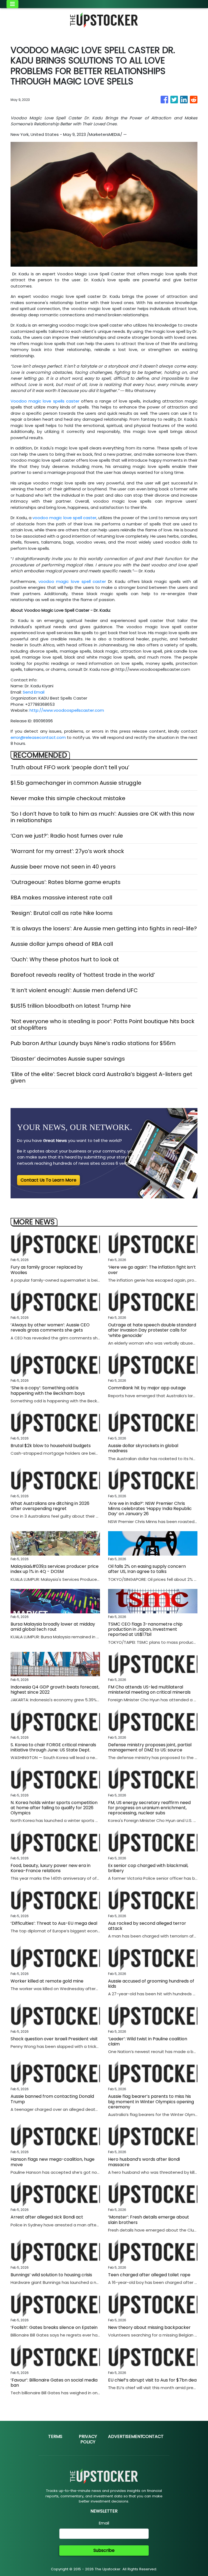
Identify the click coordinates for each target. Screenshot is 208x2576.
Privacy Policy (88, 2439)
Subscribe (104, 2550)
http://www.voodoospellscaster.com (67, 710)
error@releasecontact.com (38, 737)
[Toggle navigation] (12, 4)
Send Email (34, 692)
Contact (153, 2436)
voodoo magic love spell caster (64, 518)
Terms (55, 2436)
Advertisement (126, 2436)
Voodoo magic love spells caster (45, 401)
